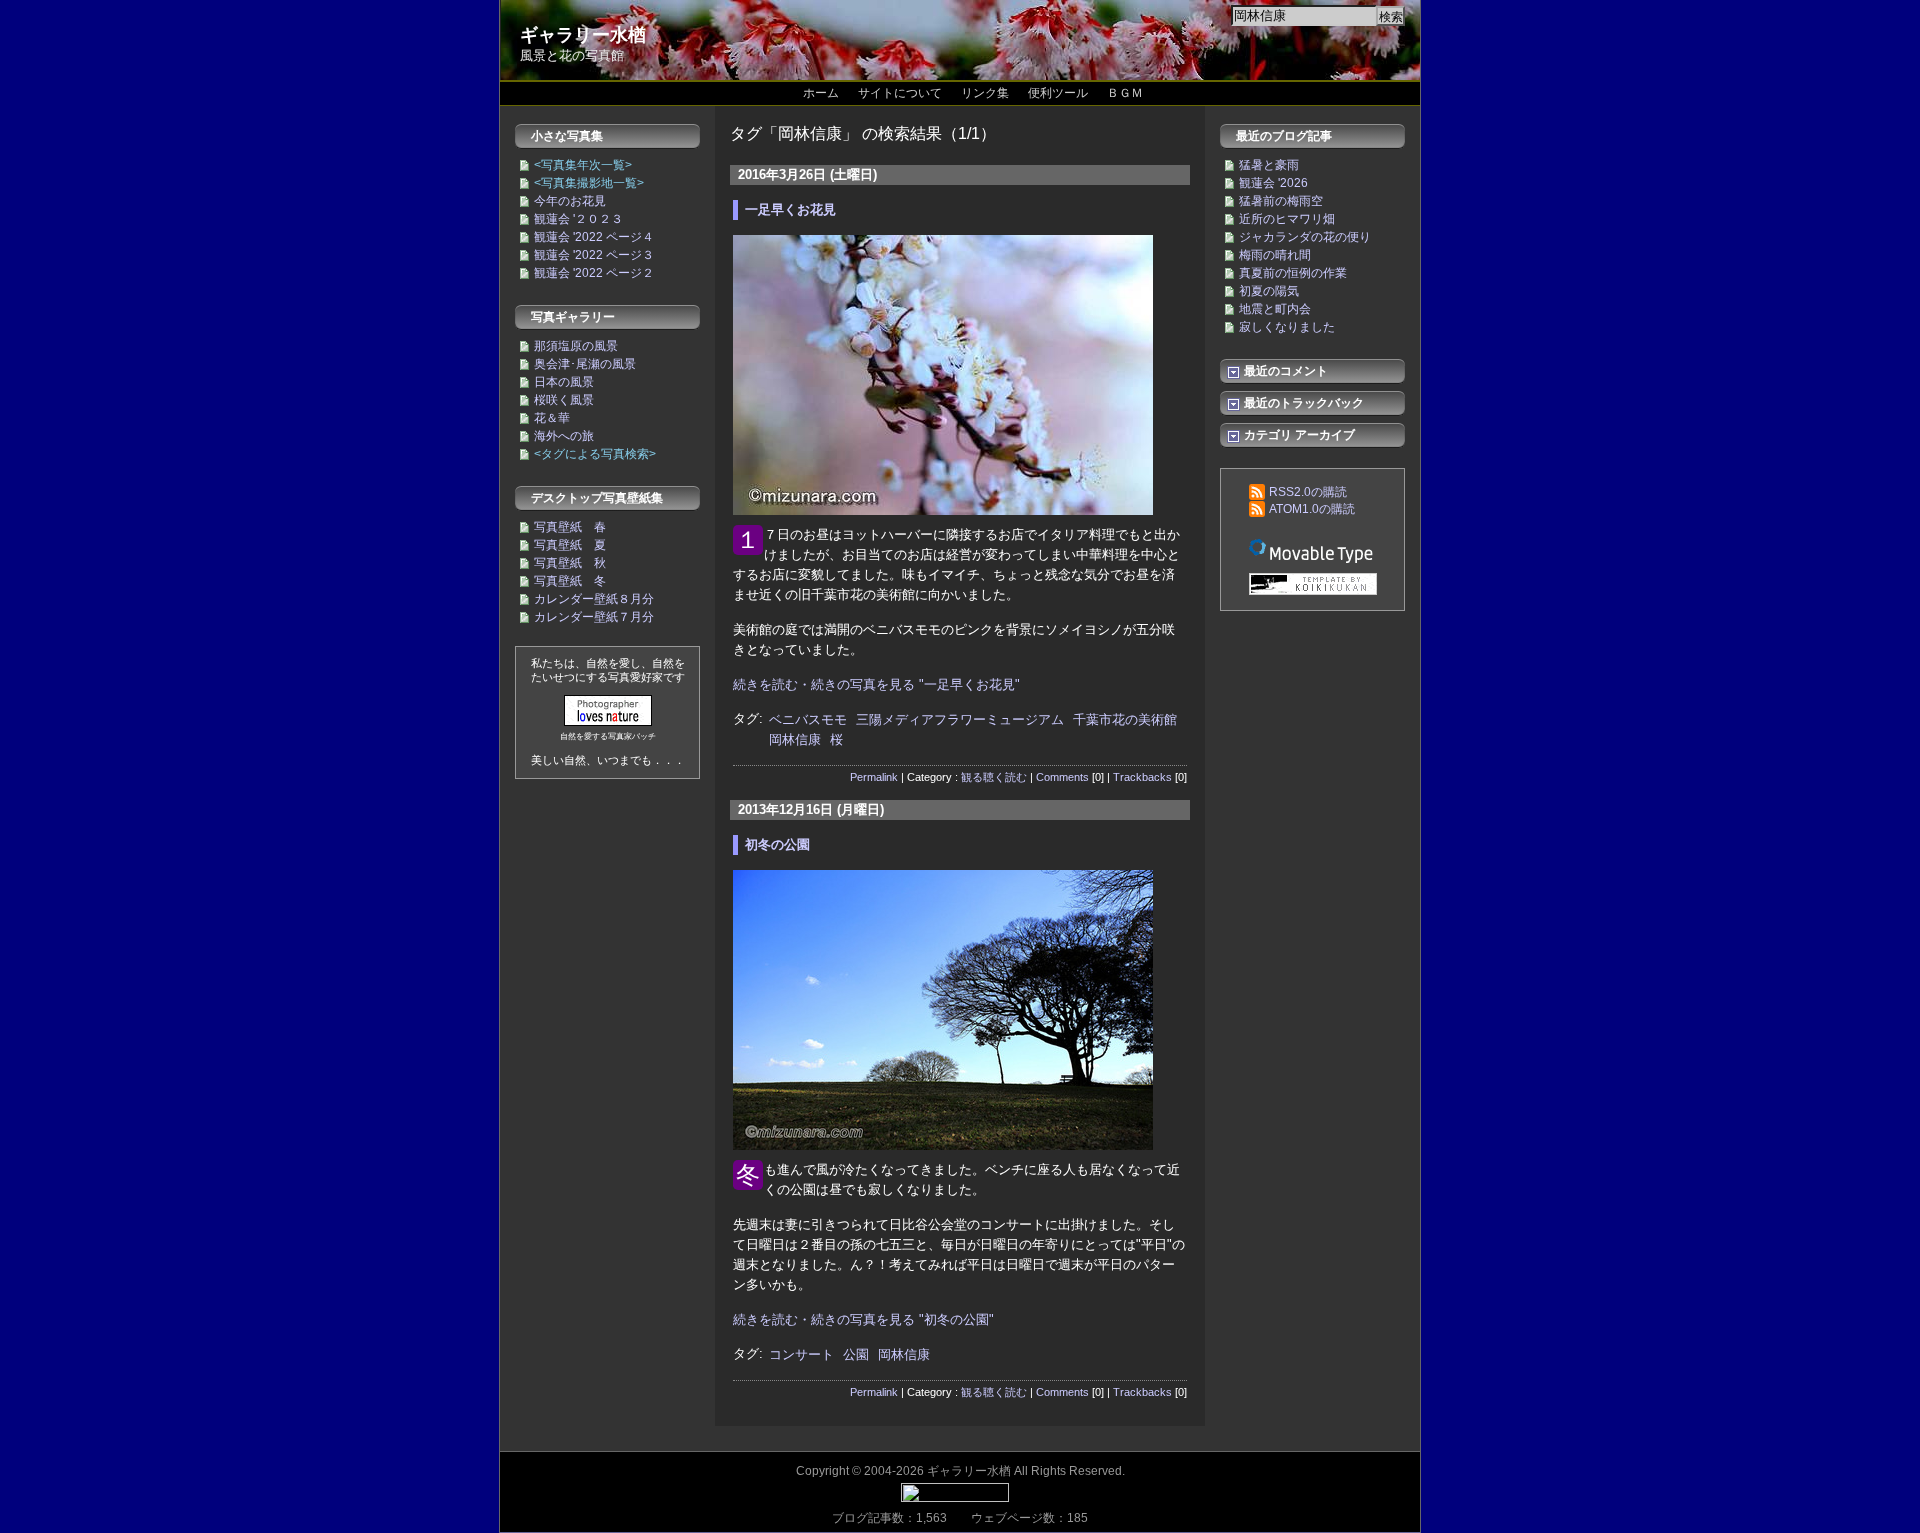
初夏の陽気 (1269, 291)
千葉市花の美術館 (1125, 719)
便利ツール (1058, 93)
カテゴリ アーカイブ (1298, 435)
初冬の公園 (777, 844)
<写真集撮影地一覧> (589, 183)
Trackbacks (1142, 777)
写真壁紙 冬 (570, 581)
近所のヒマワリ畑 (1287, 219)
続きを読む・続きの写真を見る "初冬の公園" (863, 1319)
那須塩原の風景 (576, 346)
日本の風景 (564, 382)
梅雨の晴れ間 (1275, 255)
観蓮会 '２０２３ (578, 219)
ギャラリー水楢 (583, 35)
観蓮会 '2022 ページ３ (594, 255)
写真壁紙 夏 (570, 545)
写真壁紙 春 (570, 527)
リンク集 (985, 93)
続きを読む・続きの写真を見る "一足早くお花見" (876, 684)
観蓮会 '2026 (1273, 183)
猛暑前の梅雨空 (1281, 201)
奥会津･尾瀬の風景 (585, 364)
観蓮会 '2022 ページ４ (594, 237)
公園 (856, 1354)
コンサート (801, 1354)
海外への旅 (564, 436)
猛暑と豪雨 (1269, 165)
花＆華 (552, 418)
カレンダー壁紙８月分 (594, 599)
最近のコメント (1284, 371)
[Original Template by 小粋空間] (1313, 585)
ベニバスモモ (808, 719)
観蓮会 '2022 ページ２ (594, 273)
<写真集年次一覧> (583, 165)
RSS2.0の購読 (1308, 492)
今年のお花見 (570, 201)
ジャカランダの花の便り (1305, 237)
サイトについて (900, 93)
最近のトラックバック (1302, 403)
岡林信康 (795, 739)
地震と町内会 (1275, 309)
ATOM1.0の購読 (1312, 509)
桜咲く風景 (564, 400)
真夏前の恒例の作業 (1293, 273)
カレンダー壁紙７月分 (594, 617)
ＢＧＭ (1125, 93)
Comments (1062, 777)
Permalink (874, 777)
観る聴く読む (994, 777)
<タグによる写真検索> (595, 454)
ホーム (821, 93)
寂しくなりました (1287, 327)
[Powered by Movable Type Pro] (1313, 550)
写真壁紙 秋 (570, 563)
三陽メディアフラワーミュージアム (960, 719)
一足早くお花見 (790, 209)
